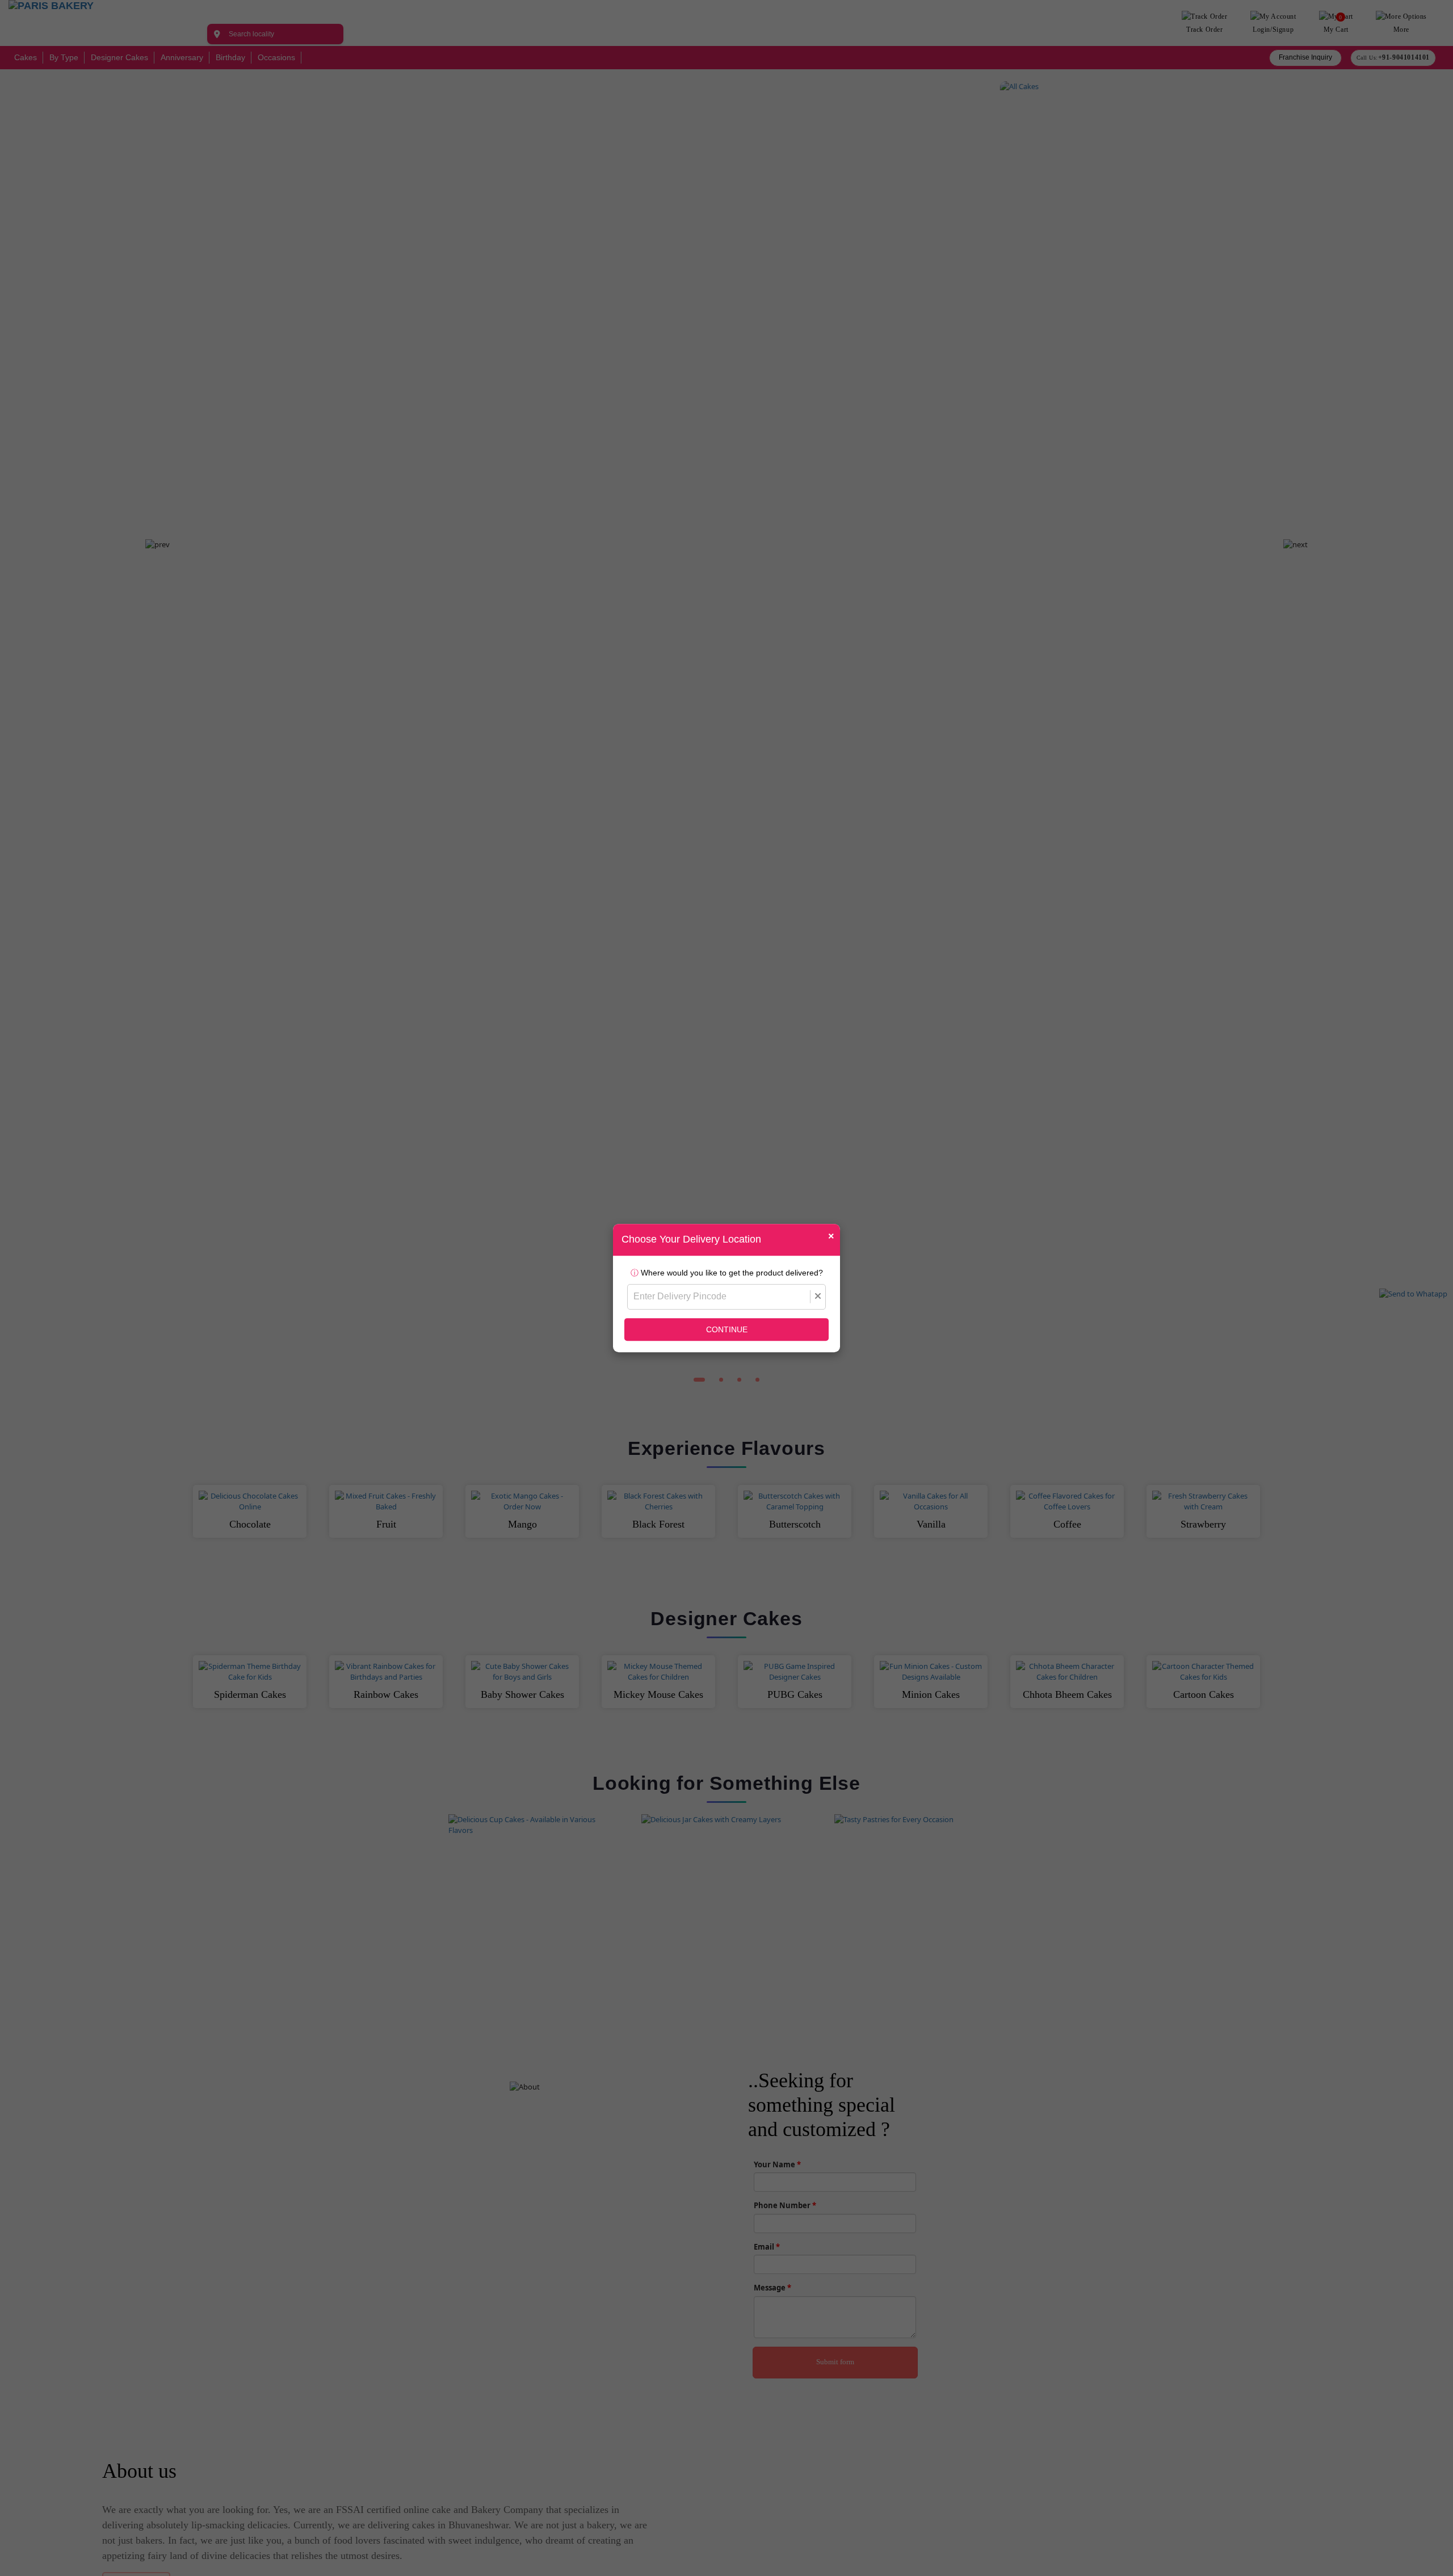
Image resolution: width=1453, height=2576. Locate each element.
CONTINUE (727, 1329)
